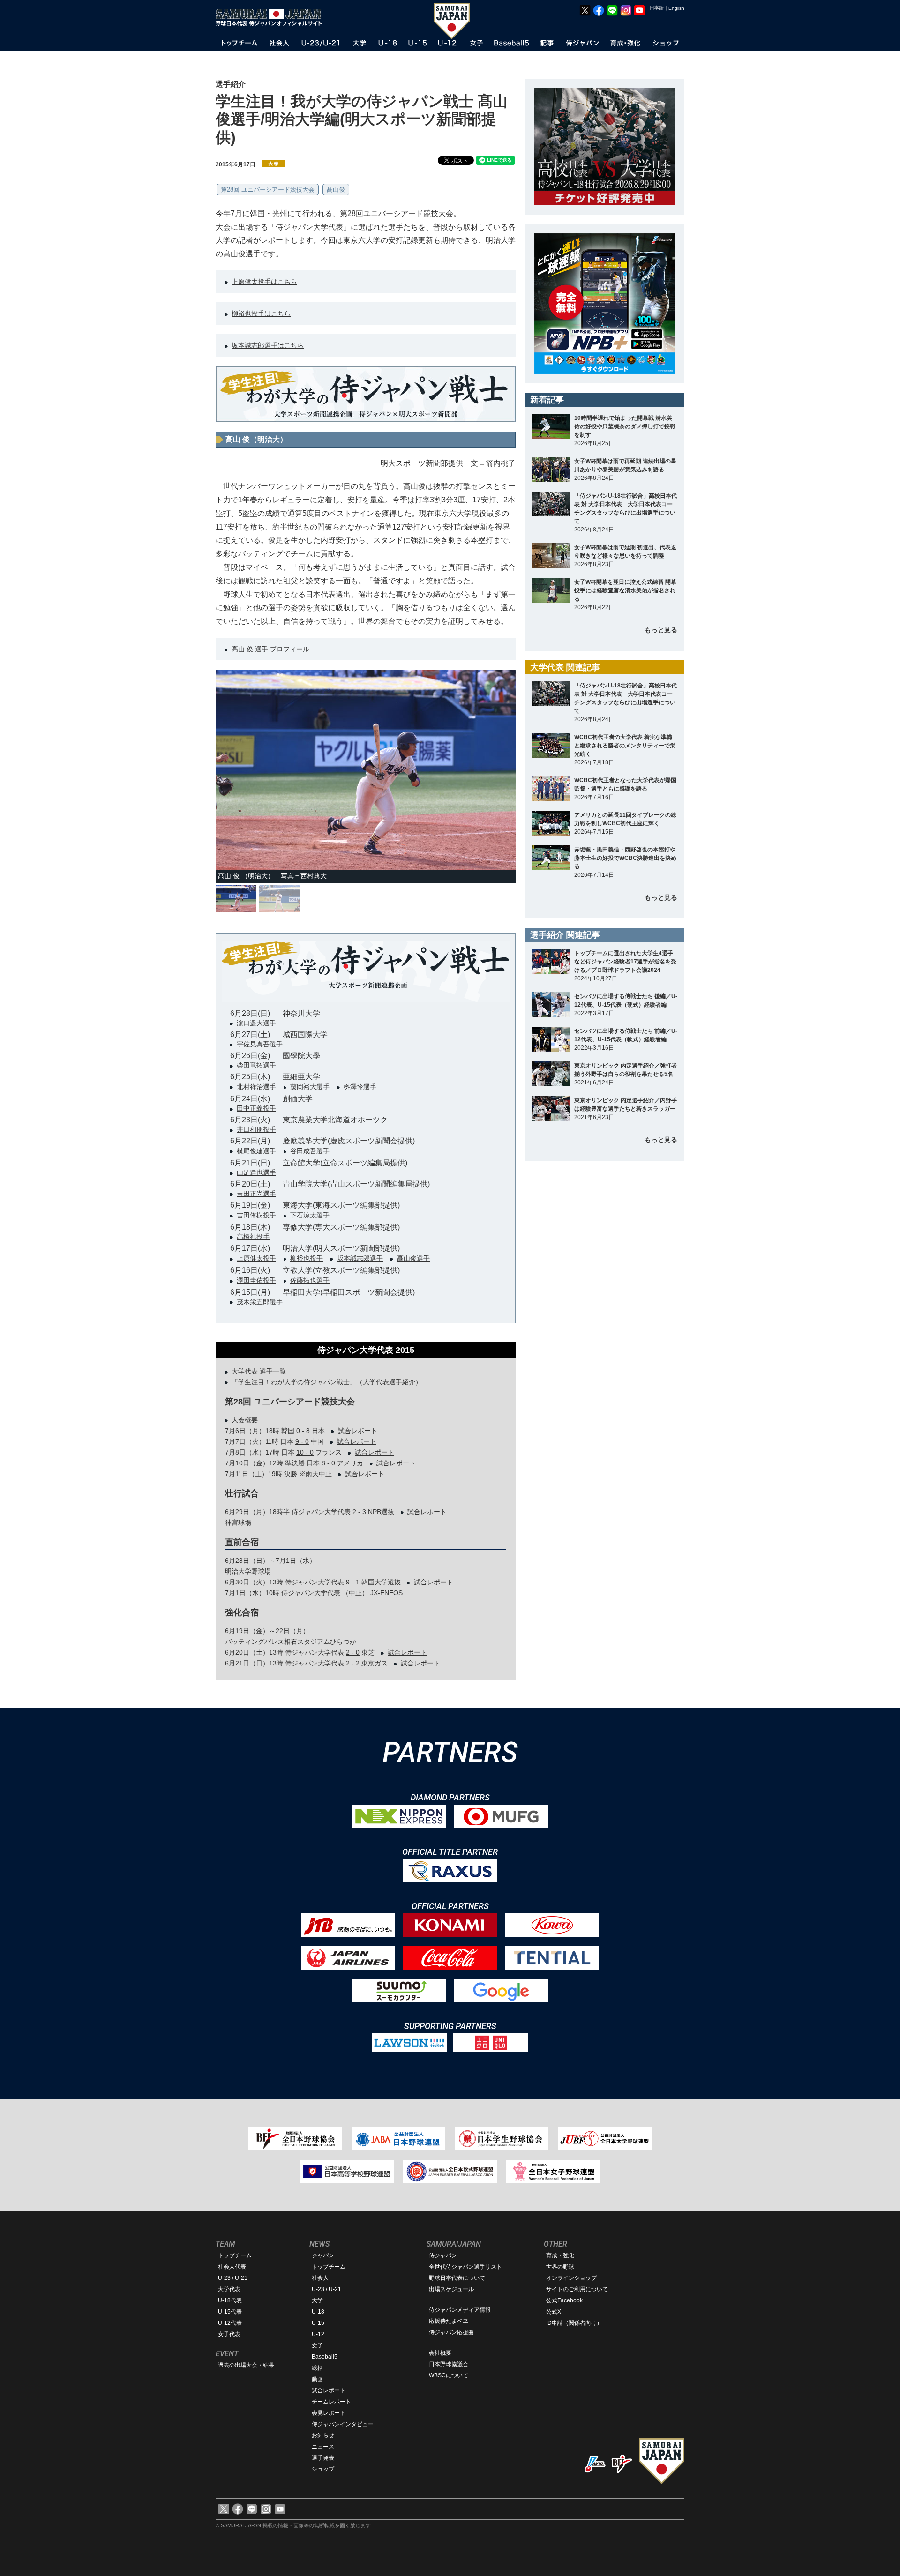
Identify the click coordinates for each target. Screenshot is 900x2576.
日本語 (657, 8)
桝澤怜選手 (360, 1087)
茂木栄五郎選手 (260, 1302)
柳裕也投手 (307, 1258)
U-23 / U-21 (233, 2278)
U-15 (318, 2323)
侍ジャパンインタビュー (343, 2424)
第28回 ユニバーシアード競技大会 (268, 190)
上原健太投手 (256, 1258)
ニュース (323, 2447)
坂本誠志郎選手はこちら (268, 345)
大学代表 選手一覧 (259, 1371)
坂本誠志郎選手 (360, 1258)
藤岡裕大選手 (310, 1087)
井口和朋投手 (256, 1129)
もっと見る (661, 630)
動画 (317, 2379)
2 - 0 (353, 1652)
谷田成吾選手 (310, 1151)
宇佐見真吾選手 (260, 1044)
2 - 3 (359, 1512)
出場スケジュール (451, 2289)
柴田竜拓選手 (256, 1065)
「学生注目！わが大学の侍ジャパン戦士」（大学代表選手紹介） (327, 1382)
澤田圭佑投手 (256, 1280)
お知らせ (323, 2435)
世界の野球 (560, 2267)
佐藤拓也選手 (310, 1280)
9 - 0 (302, 1441)
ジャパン (323, 2255)
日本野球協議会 (449, 2364)
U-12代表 (230, 2323)
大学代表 (229, 2289)
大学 (317, 2300)
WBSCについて (449, 2375)
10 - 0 (305, 1452)
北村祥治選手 (256, 1087)
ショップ (323, 2469)
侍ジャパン (443, 2255)
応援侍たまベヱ (449, 2321)
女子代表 (229, 2334)
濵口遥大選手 (256, 1023)
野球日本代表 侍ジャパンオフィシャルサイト (272, 17)
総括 (317, 2368)
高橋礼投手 (253, 1237)
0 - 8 (303, 1431)
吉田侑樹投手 (256, 1215)
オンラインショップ (571, 2278)
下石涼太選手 (310, 1215)
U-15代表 (230, 2312)
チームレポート (331, 2402)
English (676, 8)
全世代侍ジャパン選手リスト (465, 2267)
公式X (554, 2312)
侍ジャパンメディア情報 (460, 2310)
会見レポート (329, 2413)
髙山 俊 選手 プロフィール (270, 649)
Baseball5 (325, 2357)
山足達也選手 (256, 1172)
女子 (317, 2345)
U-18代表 (230, 2300)
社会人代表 (232, 2267)
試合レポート (358, 1431)
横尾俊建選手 (256, 1151)
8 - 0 (328, 1463)
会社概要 (440, 2353)
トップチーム (235, 2255)
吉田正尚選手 (256, 1194)
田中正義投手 (256, 1108)
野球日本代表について (457, 2278)
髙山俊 (336, 190)
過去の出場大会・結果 (246, 2365)
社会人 (320, 2278)
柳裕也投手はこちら (261, 314)
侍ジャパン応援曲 (451, 2332)
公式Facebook (564, 2300)
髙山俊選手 (413, 1258)
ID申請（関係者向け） (574, 2323)
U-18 (318, 2312)
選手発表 (323, 2458)
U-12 (318, 2334)
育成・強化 (560, 2255)
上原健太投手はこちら (264, 282)
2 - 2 (353, 1663)
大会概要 (245, 1420)
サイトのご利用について (577, 2289)
